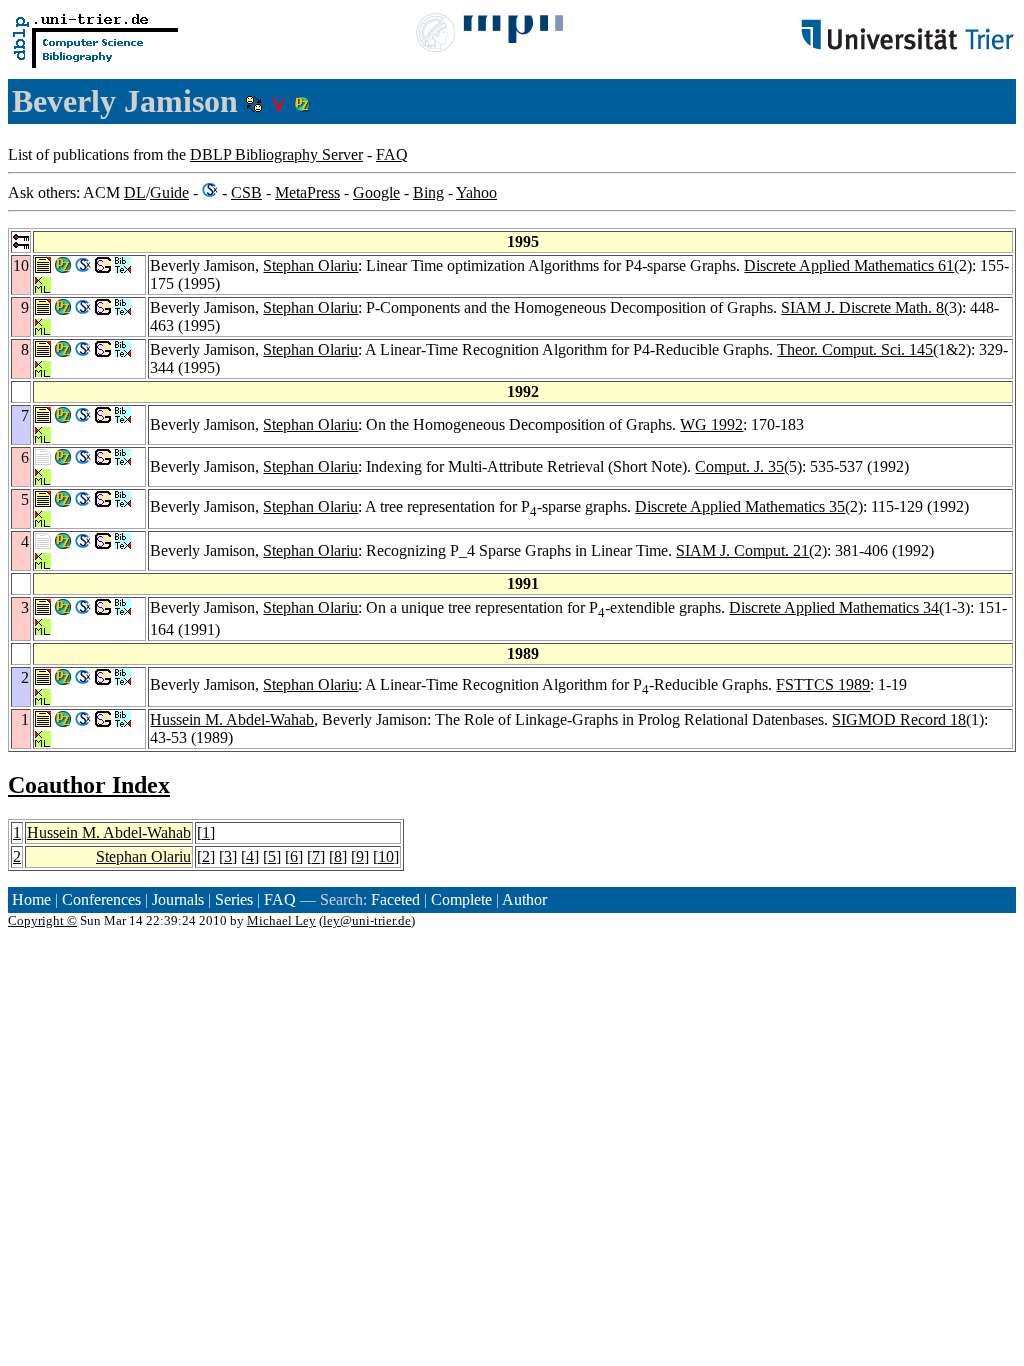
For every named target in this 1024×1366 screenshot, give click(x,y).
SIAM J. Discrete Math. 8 (862, 307)
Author (524, 899)
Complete (461, 899)
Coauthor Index (89, 785)
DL (135, 192)
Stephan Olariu (310, 265)
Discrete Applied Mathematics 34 (834, 607)
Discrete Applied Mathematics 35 (740, 506)
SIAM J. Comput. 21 (742, 550)
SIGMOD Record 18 (899, 719)
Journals (178, 899)
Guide (169, 192)
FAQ (392, 154)
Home (31, 899)
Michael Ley (281, 920)
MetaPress (307, 192)
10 (386, 856)
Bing (428, 192)
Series (234, 899)
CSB (246, 192)
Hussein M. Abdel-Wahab (232, 719)
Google (376, 192)
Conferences (101, 899)
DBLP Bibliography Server (276, 154)
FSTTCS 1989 (823, 684)
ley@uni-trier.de (367, 920)
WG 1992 (711, 424)
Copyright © (42, 920)
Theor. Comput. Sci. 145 (855, 349)
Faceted (395, 899)
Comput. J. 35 (739, 466)
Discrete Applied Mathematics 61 (849, 265)
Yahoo (476, 192)
